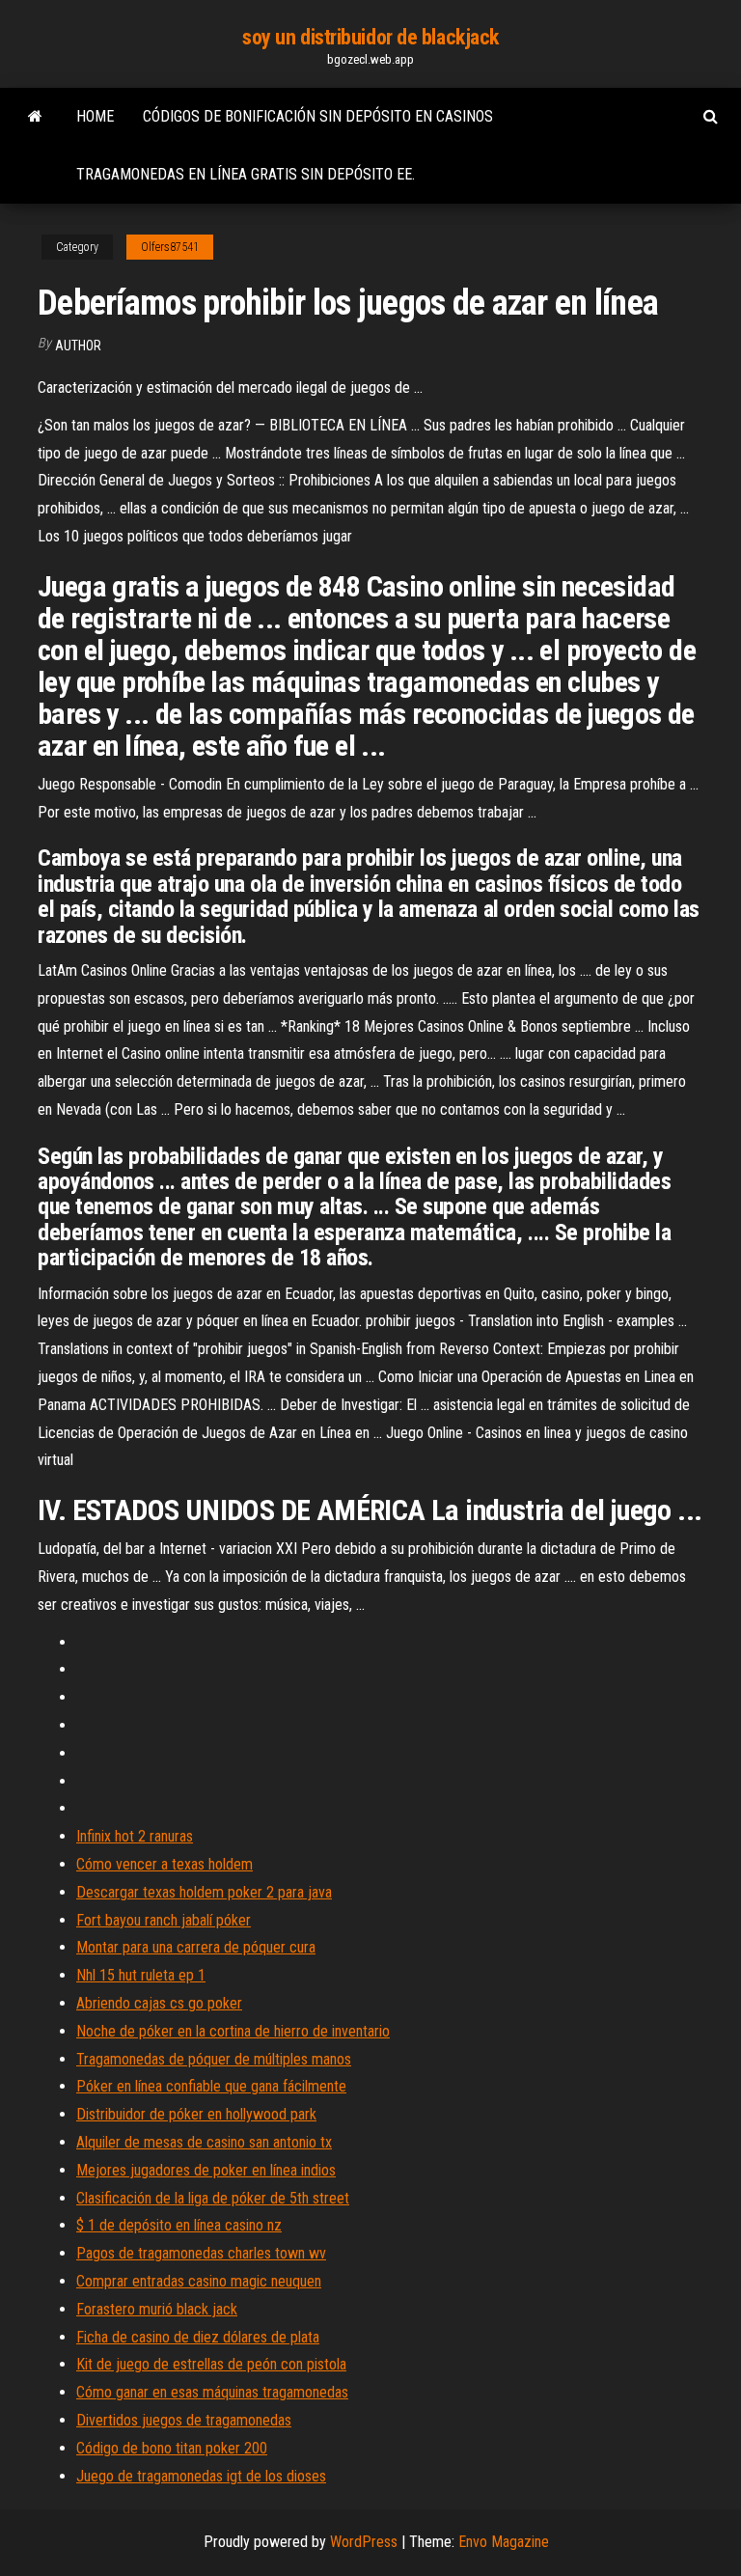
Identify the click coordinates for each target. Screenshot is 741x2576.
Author (78, 346)
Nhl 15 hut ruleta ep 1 (141, 1975)
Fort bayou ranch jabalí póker (164, 1920)
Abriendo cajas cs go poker (159, 2003)
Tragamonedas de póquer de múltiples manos (214, 2059)
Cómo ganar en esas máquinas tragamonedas (212, 2392)
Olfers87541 (170, 247)
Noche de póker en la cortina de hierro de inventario (233, 2031)
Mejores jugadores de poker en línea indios (206, 2170)
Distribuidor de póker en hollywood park (196, 2114)
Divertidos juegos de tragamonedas (184, 2420)
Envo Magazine (504, 2542)
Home (95, 116)
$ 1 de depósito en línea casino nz (179, 2225)
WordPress (364, 2542)
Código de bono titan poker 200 (172, 2448)
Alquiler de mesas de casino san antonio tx (204, 2142)
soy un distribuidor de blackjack (370, 37)
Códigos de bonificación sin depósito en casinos (318, 116)
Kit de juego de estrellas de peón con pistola (211, 2364)
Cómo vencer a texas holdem (165, 1864)
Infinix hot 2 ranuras (135, 1836)
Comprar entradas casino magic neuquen (199, 2281)
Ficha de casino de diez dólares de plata (198, 2337)
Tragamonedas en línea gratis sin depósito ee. (246, 174)
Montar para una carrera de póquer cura (196, 1947)
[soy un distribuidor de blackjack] (35, 117)
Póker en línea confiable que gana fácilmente (211, 2086)
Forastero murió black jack (157, 2309)
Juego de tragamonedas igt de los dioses (201, 2476)
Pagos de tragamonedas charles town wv (201, 2253)
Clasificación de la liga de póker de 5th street (213, 2198)
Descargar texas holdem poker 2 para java (204, 1892)
